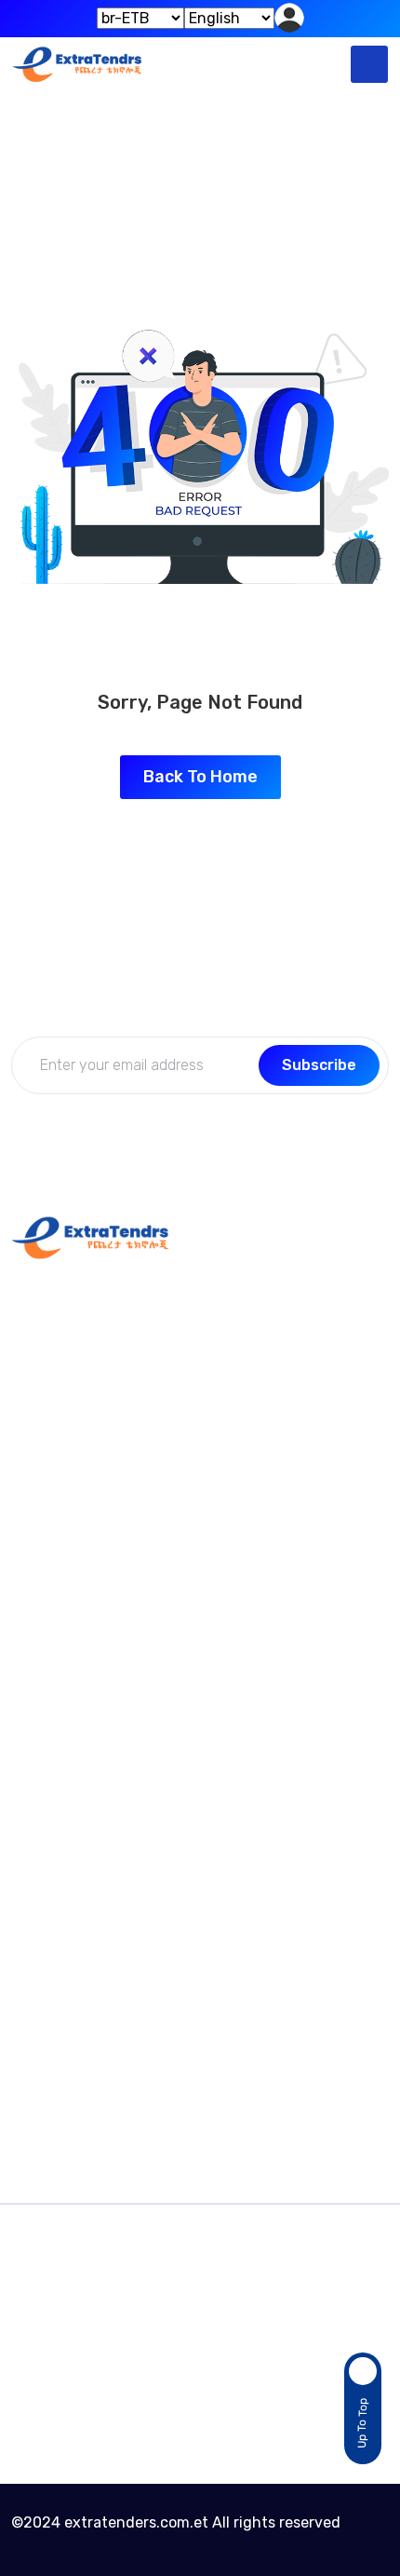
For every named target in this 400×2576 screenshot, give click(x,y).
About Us (43, 1785)
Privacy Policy (60, 1629)
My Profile (45, 1749)
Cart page (46, 2122)
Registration (54, 1857)
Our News (45, 1557)
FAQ (25, 1593)
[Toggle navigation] (369, 64)
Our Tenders (53, 2086)
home (163, 188)
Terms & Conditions (79, 2049)
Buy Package (57, 1977)
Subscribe (319, 1065)
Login (31, 1821)
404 (244, 188)
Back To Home (200, 777)
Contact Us (51, 1520)
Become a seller (68, 2013)
